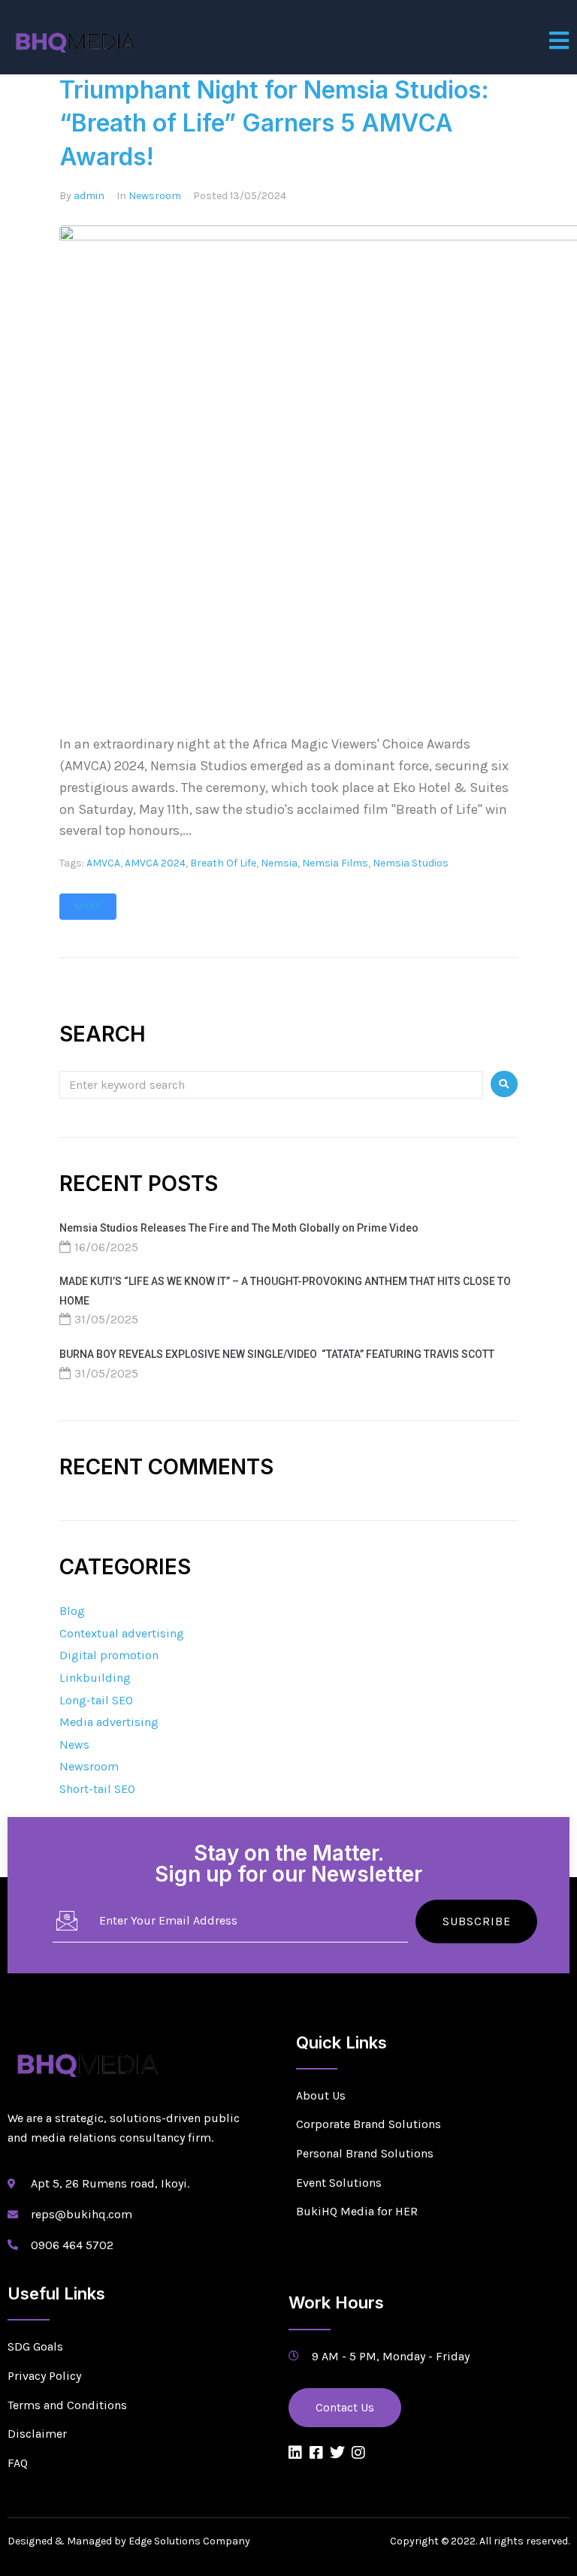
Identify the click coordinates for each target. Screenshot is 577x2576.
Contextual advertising (122, 1633)
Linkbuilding (95, 1678)
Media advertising (109, 1722)
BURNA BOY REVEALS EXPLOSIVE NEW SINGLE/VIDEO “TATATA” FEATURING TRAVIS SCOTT (277, 1354)
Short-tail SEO (97, 1789)
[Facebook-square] (316, 2453)
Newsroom (155, 196)
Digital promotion (109, 1655)
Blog (72, 1611)
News (74, 1745)
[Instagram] (358, 2453)
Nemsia (279, 863)
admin (89, 196)
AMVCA (103, 863)
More (88, 907)
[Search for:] (271, 1084)
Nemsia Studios (411, 863)
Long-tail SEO (96, 1700)
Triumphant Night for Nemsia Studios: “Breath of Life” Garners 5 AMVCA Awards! (274, 124)
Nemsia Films (335, 863)
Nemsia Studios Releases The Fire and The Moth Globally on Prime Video (239, 1228)
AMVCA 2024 (155, 863)
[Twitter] (337, 2453)
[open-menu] (559, 41)
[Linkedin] (295, 2453)
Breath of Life (223, 863)
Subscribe (477, 1921)
